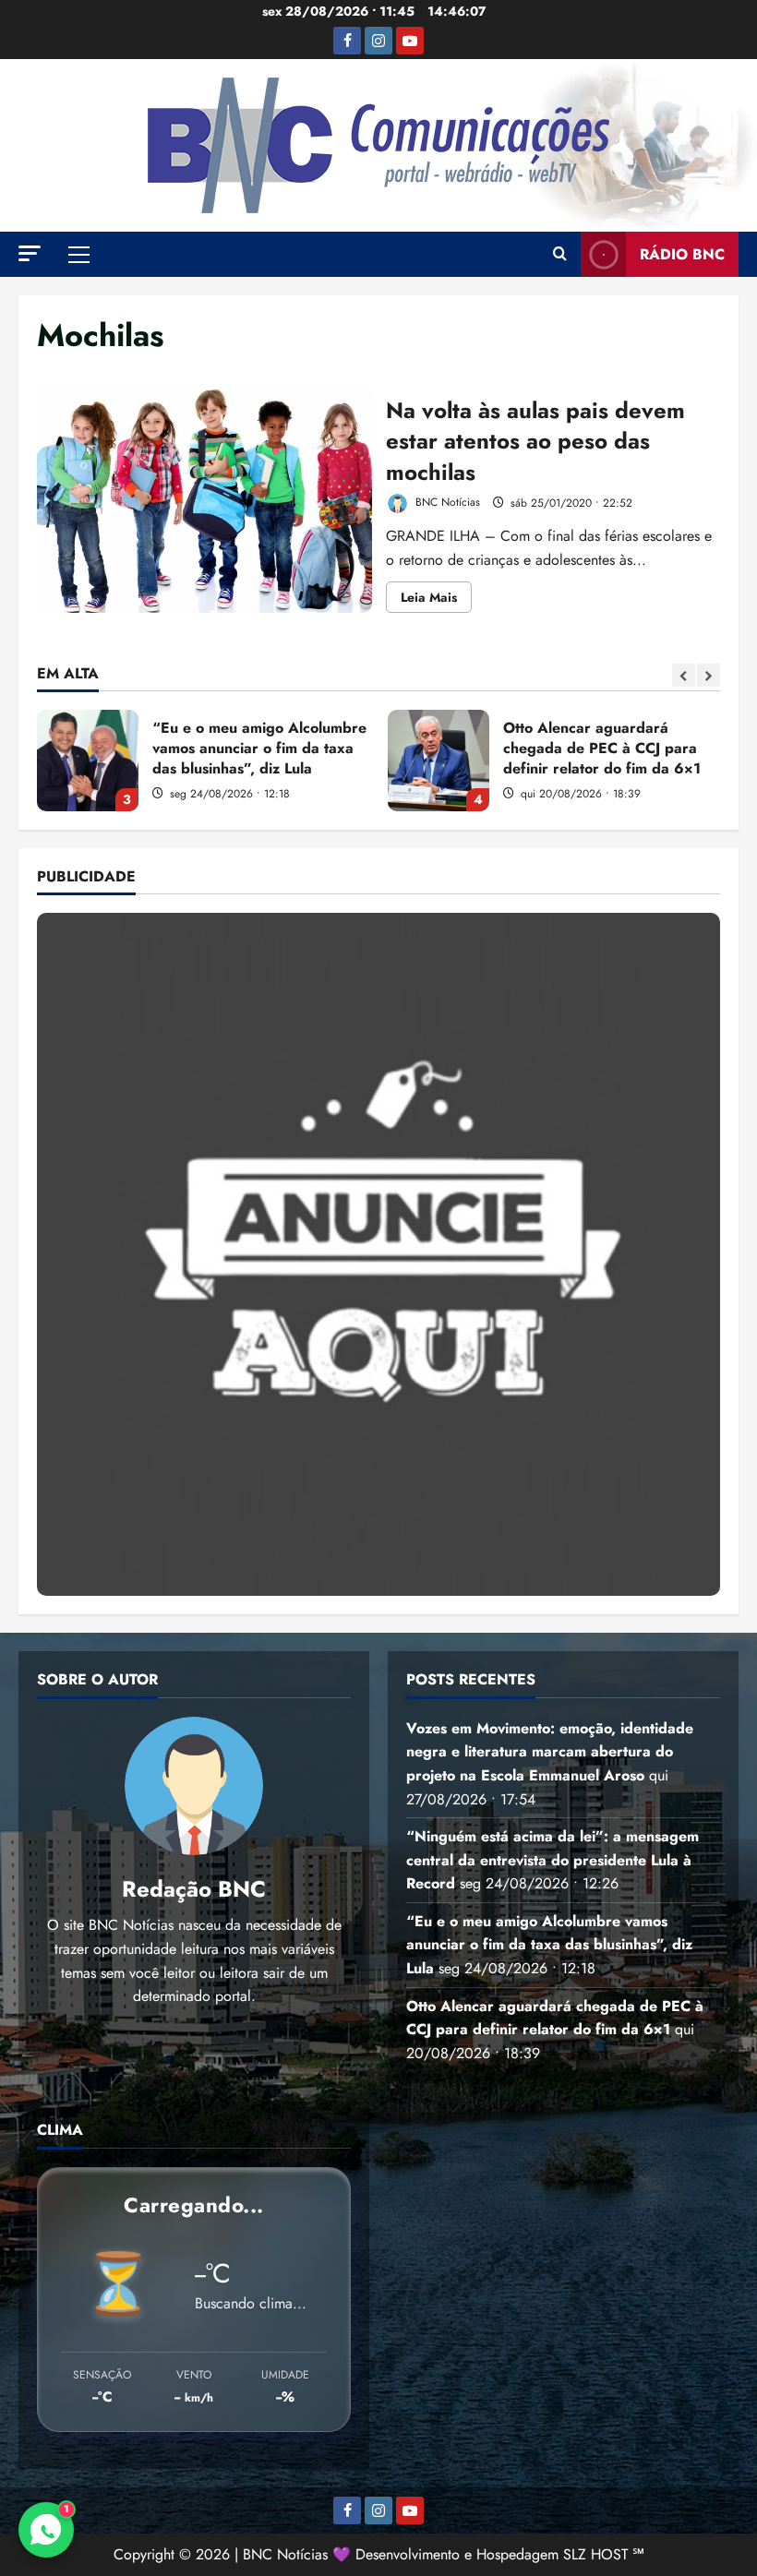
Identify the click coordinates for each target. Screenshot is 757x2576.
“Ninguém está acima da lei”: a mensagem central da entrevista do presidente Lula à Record (553, 1860)
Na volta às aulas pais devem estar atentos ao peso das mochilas (204, 501)
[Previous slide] (684, 675)
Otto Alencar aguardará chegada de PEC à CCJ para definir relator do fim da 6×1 (439, 761)
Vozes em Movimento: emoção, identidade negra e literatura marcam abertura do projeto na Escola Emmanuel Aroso (550, 1752)
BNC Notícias (446, 503)
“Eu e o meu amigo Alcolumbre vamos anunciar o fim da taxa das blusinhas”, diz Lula (88, 761)
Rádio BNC (682, 254)
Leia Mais (436, 600)
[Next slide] (709, 675)
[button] (30, 253)
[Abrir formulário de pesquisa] (560, 255)
